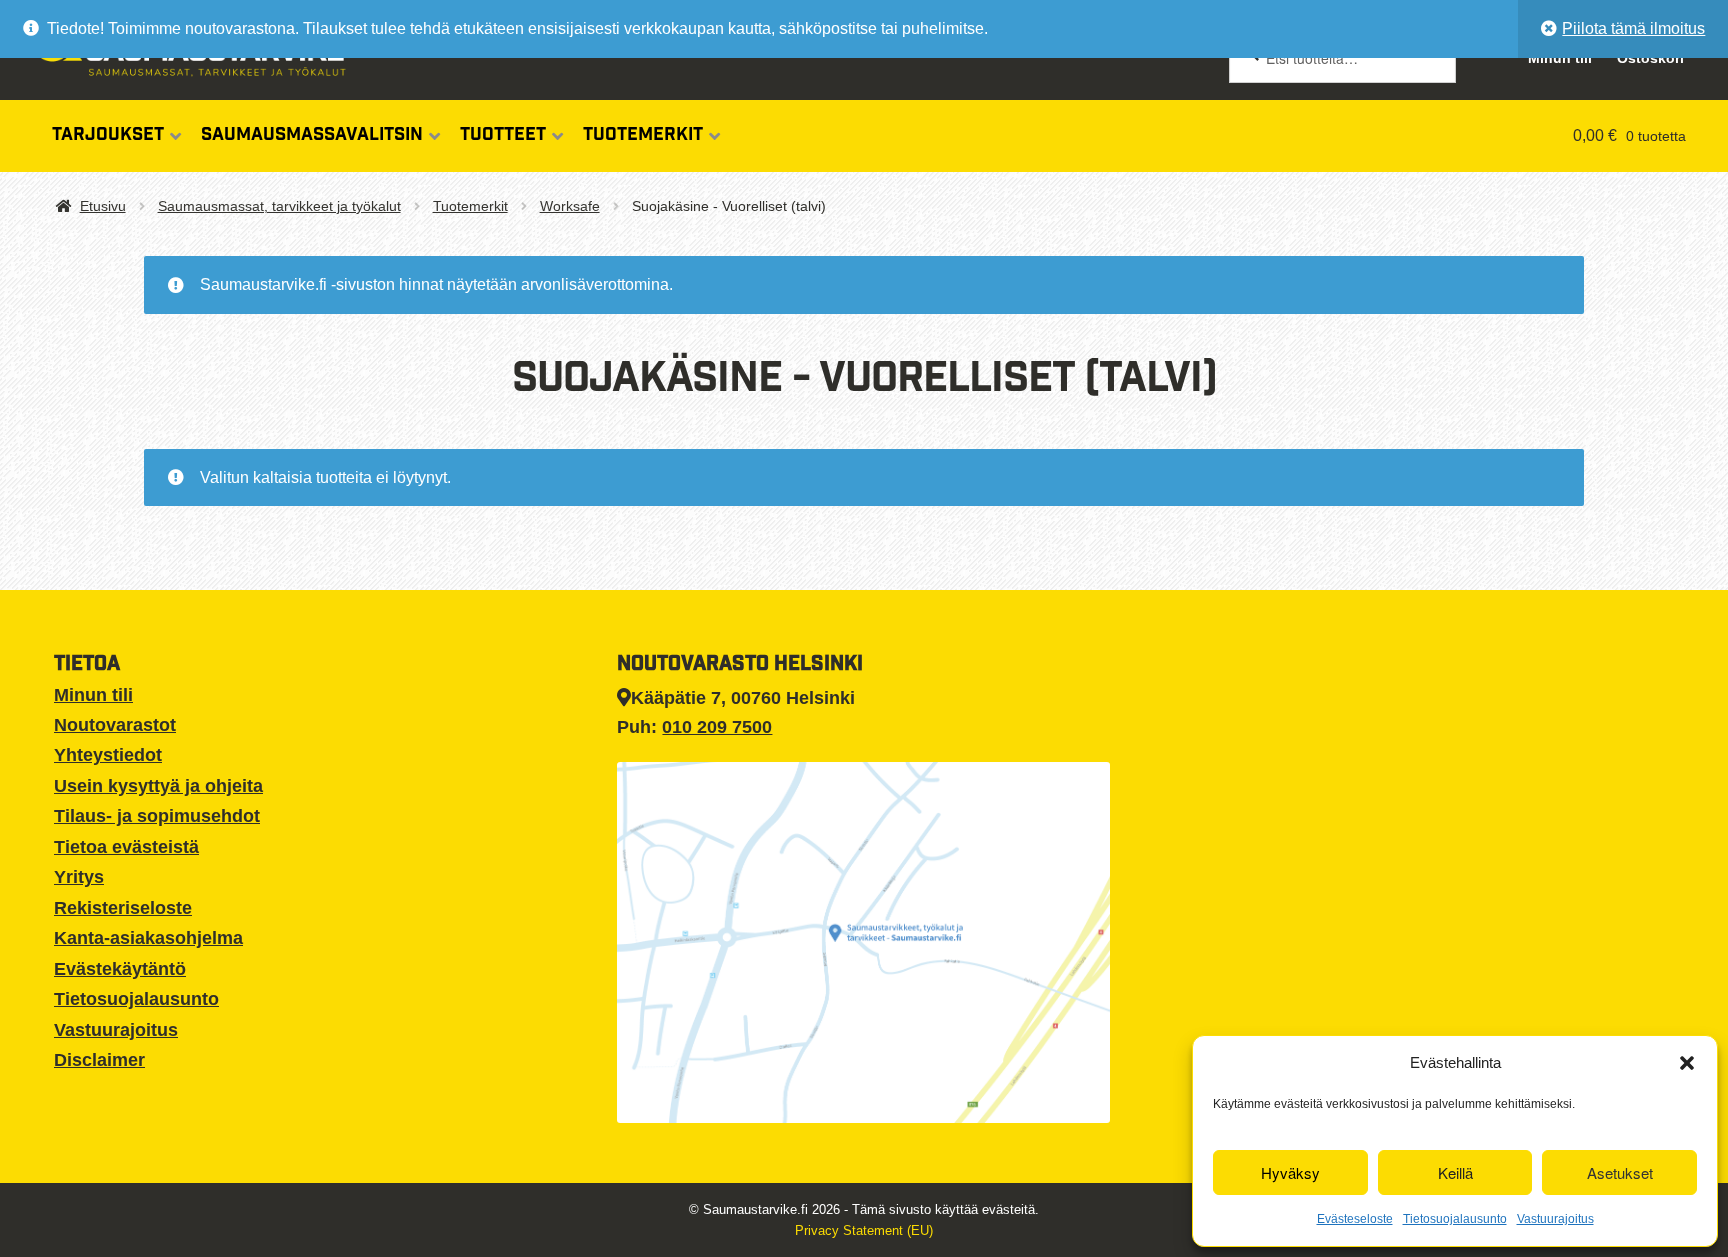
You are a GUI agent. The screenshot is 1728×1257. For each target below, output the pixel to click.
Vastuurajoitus (1555, 1219)
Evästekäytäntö (120, 969)
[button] (1687, 1063)
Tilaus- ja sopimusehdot (157, 816)
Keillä (1455, 1172)
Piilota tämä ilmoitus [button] (1633, 28)
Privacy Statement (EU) (864, 1230)
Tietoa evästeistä (126, 847)
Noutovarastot (115, 725)
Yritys (79, 877)
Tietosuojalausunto (1455, 1219)
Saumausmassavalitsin (312, 136)
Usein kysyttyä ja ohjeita (158, 786)
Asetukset (1620, 1172)
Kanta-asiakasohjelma (148, 938)
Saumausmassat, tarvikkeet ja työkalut (279, 206)
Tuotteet (503, 136)
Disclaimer (99, 1060)
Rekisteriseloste (123, 908)
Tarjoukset (108, 136)
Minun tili (93, 695)
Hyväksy (1290, 1172)
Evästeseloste (1355, 1219)
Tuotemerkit (643, 136)
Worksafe (570, 206)
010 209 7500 (717, 727)
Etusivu (103, 206)
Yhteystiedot (108, 755)
